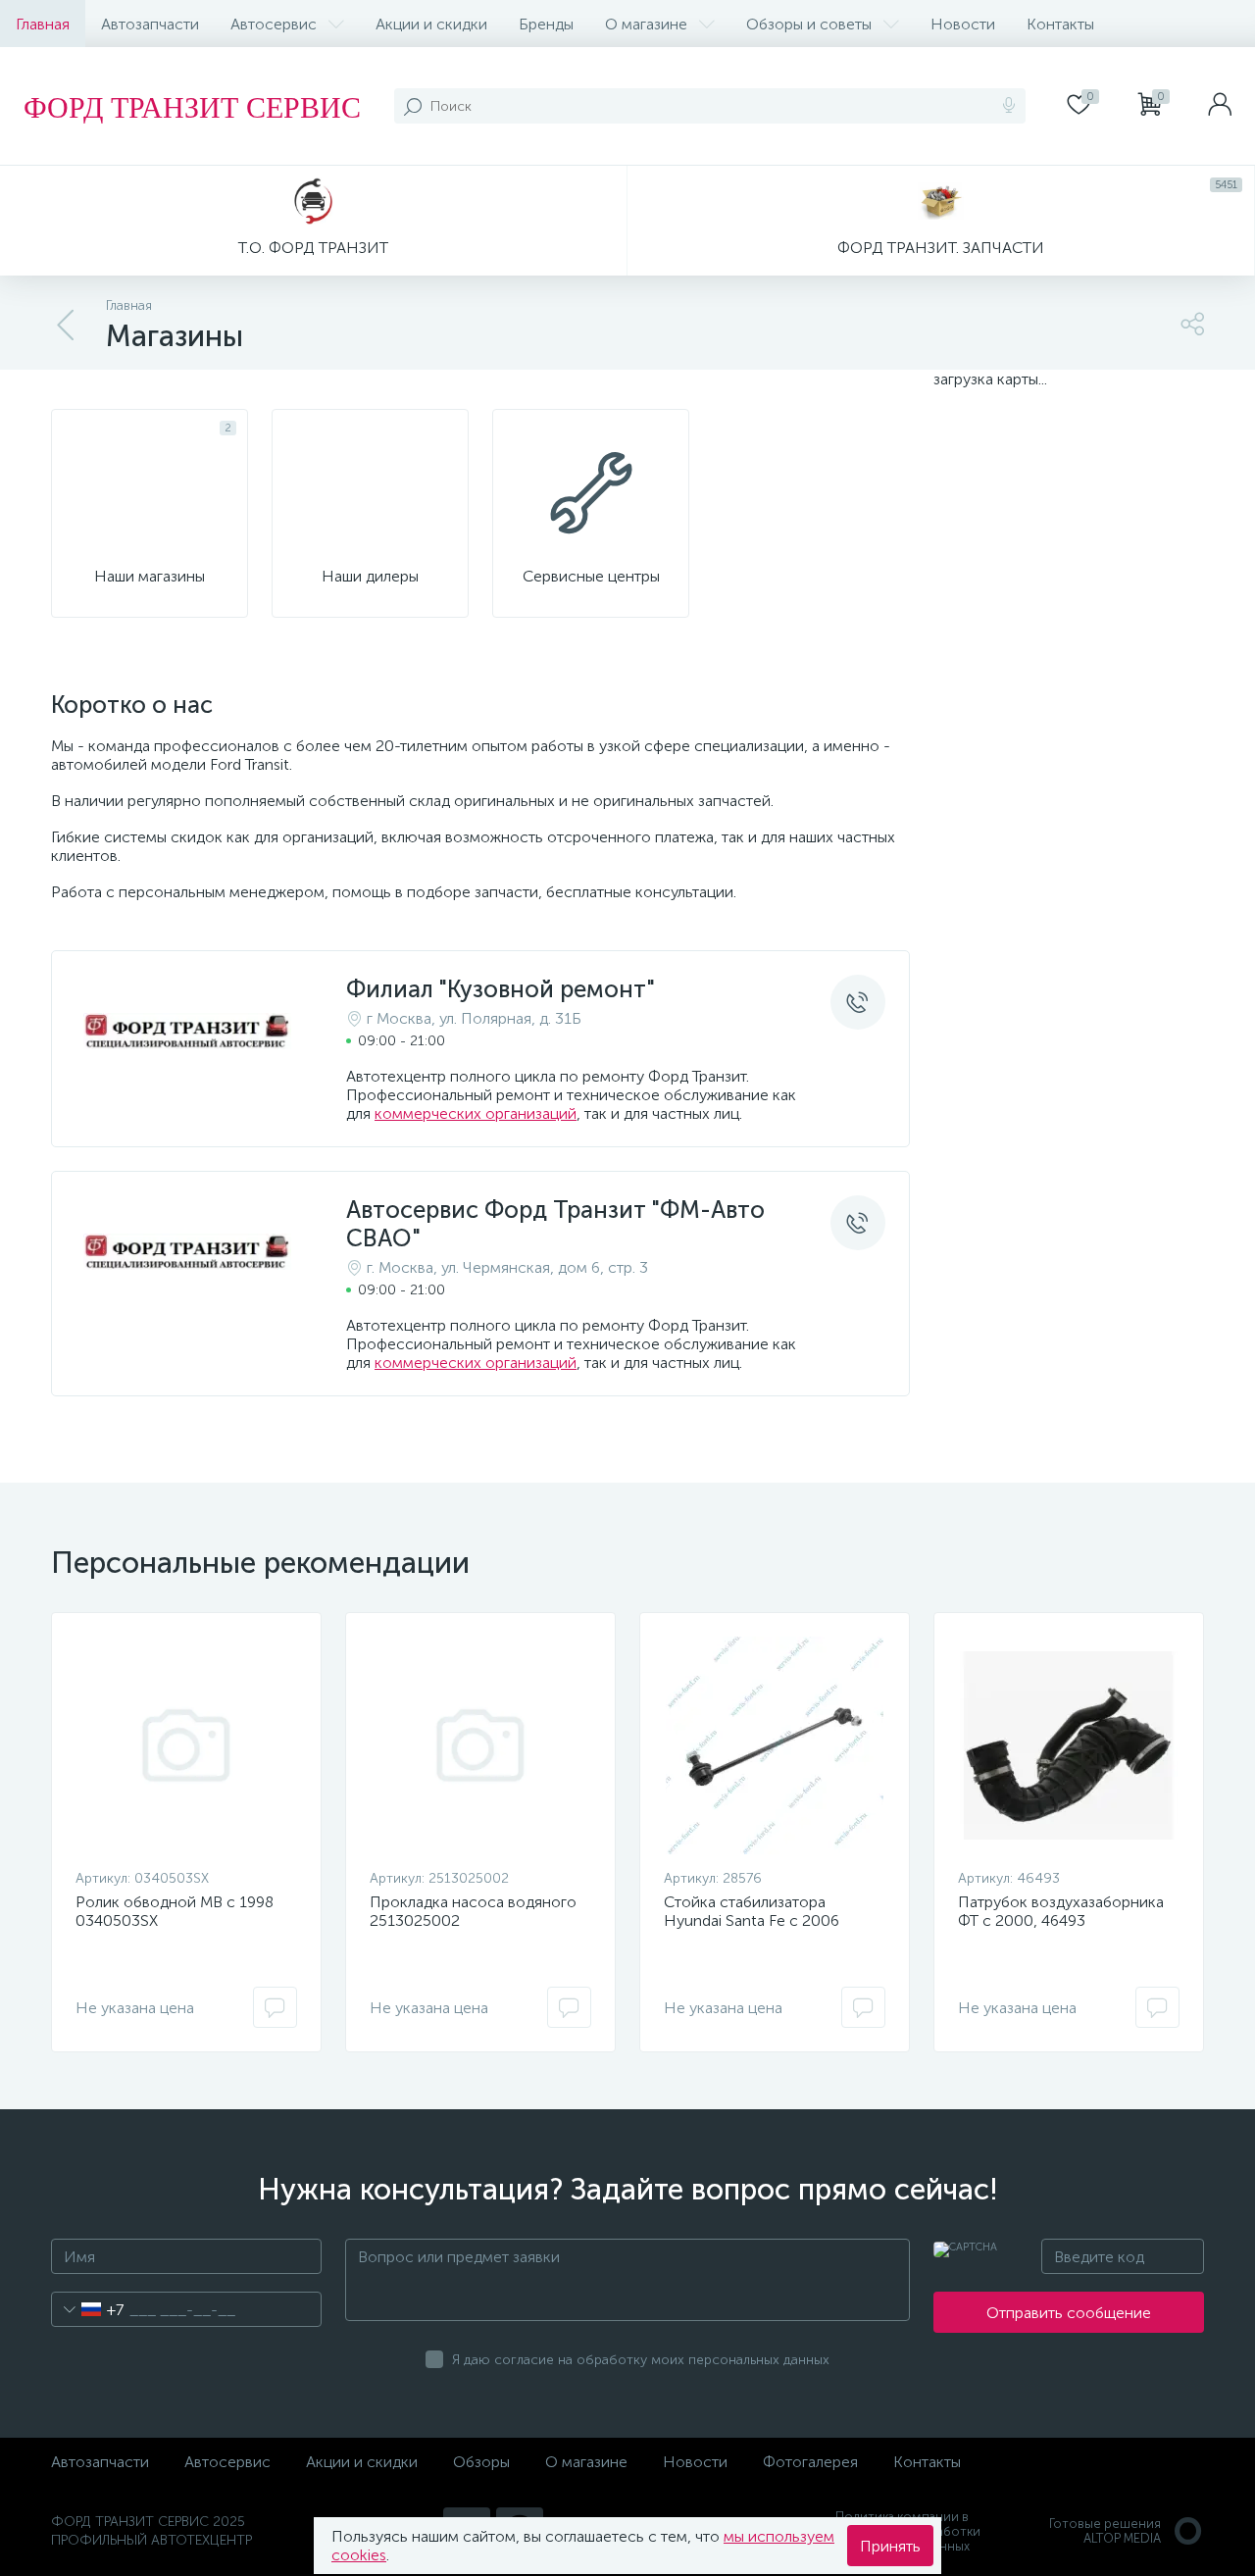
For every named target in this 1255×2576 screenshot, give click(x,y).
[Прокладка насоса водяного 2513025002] (480, 1745)
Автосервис (274, 24)
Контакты (1060, 24)
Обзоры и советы (809, 24)
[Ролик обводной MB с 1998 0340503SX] (186, 1745)
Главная (43, 24)
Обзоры (481, 2462)
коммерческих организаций (476, 1113)
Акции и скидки (431, 24)
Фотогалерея (810, 2462)
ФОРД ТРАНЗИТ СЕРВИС (192, 106)
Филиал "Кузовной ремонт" (501, 989)
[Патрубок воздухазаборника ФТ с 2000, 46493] (1069, 1745)
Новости (963, 24)
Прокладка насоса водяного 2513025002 (473, 1911)
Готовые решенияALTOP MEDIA (1105, 2531)
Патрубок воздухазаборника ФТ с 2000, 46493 (1061, 1911)
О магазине (646, 24)
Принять (890, 2546)
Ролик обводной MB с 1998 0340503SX (175, 1911)
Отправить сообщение (1069, 2313)
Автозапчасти (150, 24)
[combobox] (88, 2309)
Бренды (546, 24)
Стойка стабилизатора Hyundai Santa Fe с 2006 (752, 1911)
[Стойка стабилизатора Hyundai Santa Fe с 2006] (775, 1745)
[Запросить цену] (275, 2007)
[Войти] (1220, 106)
